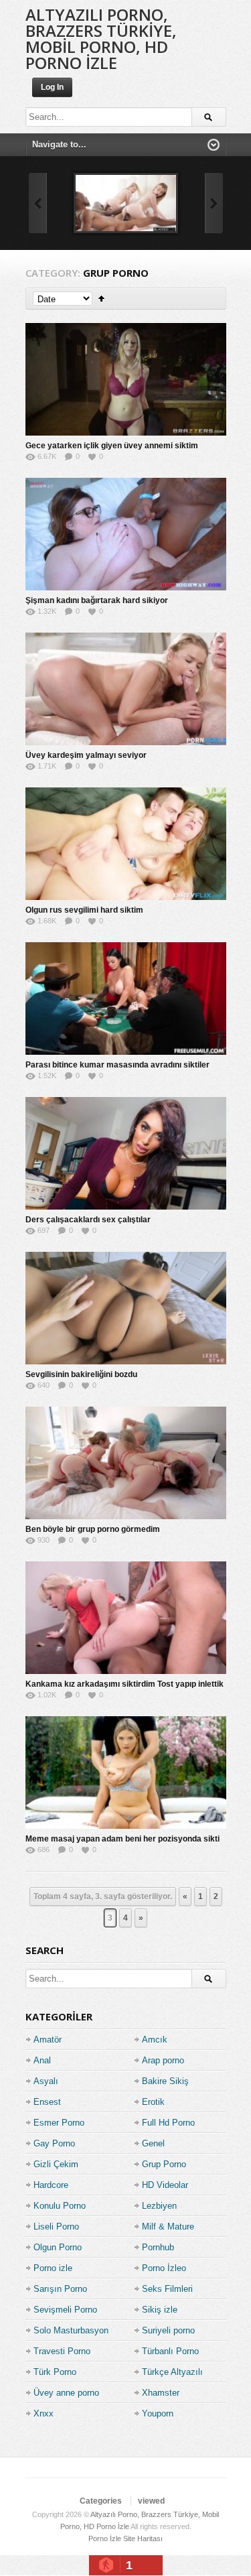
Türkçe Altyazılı (172, 2372)
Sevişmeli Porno (65, 2310)
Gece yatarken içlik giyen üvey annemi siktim (112, 446)
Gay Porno (54, 2143)
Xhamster (161, 2393)
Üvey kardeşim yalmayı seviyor (86, 755)
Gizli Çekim (56, 2164)
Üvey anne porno (66, 2393)
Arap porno (163, 2060)
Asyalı (46, 2081)
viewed (151, 2501)
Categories (101, 2501)
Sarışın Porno (60, 2289)
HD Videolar (165, 2185)
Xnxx (44, 2413)
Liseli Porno (56, 2227)
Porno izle (53, 2268)
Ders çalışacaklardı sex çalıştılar (88, 1220)
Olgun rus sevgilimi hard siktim (84, 910)
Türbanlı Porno (170, 2351)
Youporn (158, 2413)
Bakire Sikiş (165, 2081)
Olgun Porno (58, 2247)
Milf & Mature (168, 2227)
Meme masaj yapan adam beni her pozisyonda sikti (122, 1839)
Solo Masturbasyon (71, 2330)
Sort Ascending (101, 299)
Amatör (48, 2040)
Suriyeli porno (168, 2330)
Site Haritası (143, 2538)
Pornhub (158, 2247)
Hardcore (51, 2185)
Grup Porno (164, 2164)
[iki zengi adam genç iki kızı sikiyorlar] (126, 203)
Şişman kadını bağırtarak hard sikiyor (97, 600)
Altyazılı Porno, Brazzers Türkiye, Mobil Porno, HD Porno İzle (101, 39)
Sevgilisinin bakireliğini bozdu (81, 1374)
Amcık (155, 2040)
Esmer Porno (59, 2123)
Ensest (47, 2102)
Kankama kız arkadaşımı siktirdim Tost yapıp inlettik (124, 1684)
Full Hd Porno (168, 2123)
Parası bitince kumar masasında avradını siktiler (117, 1065)
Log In (52, 87)
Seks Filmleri (167, 2289)
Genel (153, 2143)
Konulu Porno (60, 2206)
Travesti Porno (62, 2351)
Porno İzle (105, 2538)
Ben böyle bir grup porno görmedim (93, 1529)
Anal (42, 2060)
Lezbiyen (159, 2206)
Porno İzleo (164, 2268)
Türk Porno (55, 2372)
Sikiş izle (160, 2310)
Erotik (153, 2102)
